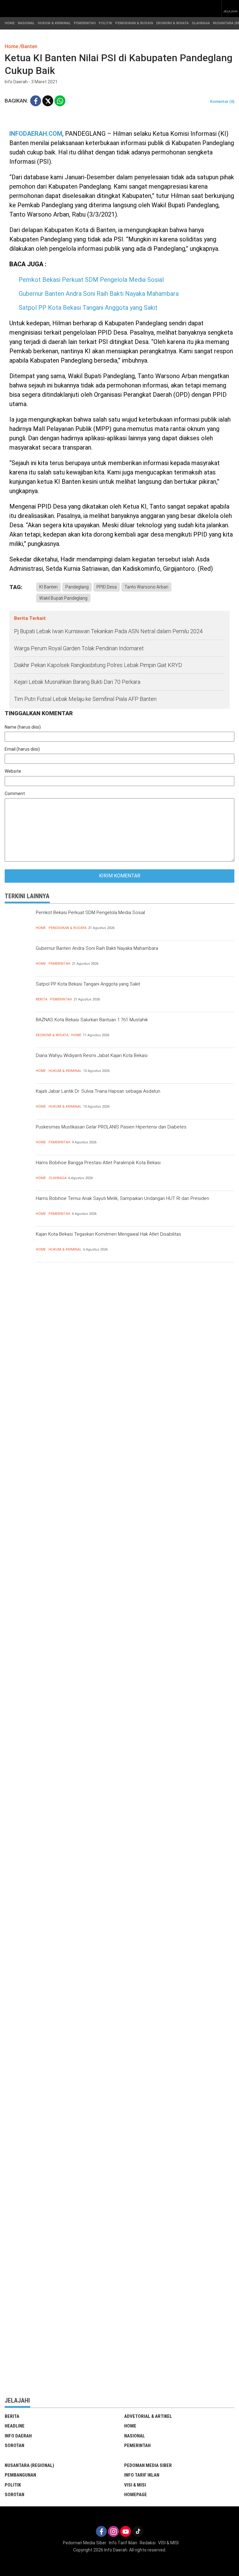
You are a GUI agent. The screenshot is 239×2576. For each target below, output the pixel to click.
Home (41, 928)
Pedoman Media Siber (148, 2465)
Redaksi (148, 2543)
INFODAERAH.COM (36, 134)
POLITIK (105, 23)
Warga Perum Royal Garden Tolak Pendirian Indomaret (79, 648)
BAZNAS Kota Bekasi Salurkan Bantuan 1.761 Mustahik (92, 1020)
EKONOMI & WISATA (172, 23)
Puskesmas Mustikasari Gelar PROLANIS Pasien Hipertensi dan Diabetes (111, 1127)
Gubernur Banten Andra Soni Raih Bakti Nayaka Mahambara (99, 294)
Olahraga (58, 1178)
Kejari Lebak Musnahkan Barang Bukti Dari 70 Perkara (77, 682)
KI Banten (48, 587)
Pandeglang (77, 587)
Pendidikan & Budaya (68, 928)
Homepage (136, 2495)
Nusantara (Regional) (29, 2465)
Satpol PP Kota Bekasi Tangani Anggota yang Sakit (88, 308)
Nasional (135, 2436)
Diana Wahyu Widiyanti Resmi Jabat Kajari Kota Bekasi (92, 1055)
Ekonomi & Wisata (52, 1035)
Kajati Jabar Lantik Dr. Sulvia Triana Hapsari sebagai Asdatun (98, 1091)
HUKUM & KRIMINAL (54, 23)
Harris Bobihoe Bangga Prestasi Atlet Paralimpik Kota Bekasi (98, 1163)
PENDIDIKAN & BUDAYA (134, 23)
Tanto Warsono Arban (146, 587)
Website (13, 771)
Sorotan (14, 2446)
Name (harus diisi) (23, 727)
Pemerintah (59, 964)
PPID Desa (107, 587)
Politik (13, 2485)
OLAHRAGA (201, 23)
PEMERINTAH (85, 23)
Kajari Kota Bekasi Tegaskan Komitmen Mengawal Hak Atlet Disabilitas (108, 1234)
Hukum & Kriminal (65, 1071)
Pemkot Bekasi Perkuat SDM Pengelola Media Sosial (91, 280)
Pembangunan (20, 2475)
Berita (42, 999)
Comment (15, 794)
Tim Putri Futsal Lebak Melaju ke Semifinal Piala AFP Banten (85, 699)
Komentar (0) (222, 101)
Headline (15, 2426)
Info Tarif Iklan (142, 2475)
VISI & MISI (135, 2485)
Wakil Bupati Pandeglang (63, 598)
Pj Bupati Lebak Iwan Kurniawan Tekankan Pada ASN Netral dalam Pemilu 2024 (108, 631)
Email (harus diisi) (22, 749)
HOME (10, 23)
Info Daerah (18, 2436)
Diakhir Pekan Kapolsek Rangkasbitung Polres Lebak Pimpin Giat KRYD (98, 665)
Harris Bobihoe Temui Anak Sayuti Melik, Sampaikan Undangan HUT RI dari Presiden (122, 1198)
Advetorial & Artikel (148, 2416)
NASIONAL (26, 23)
